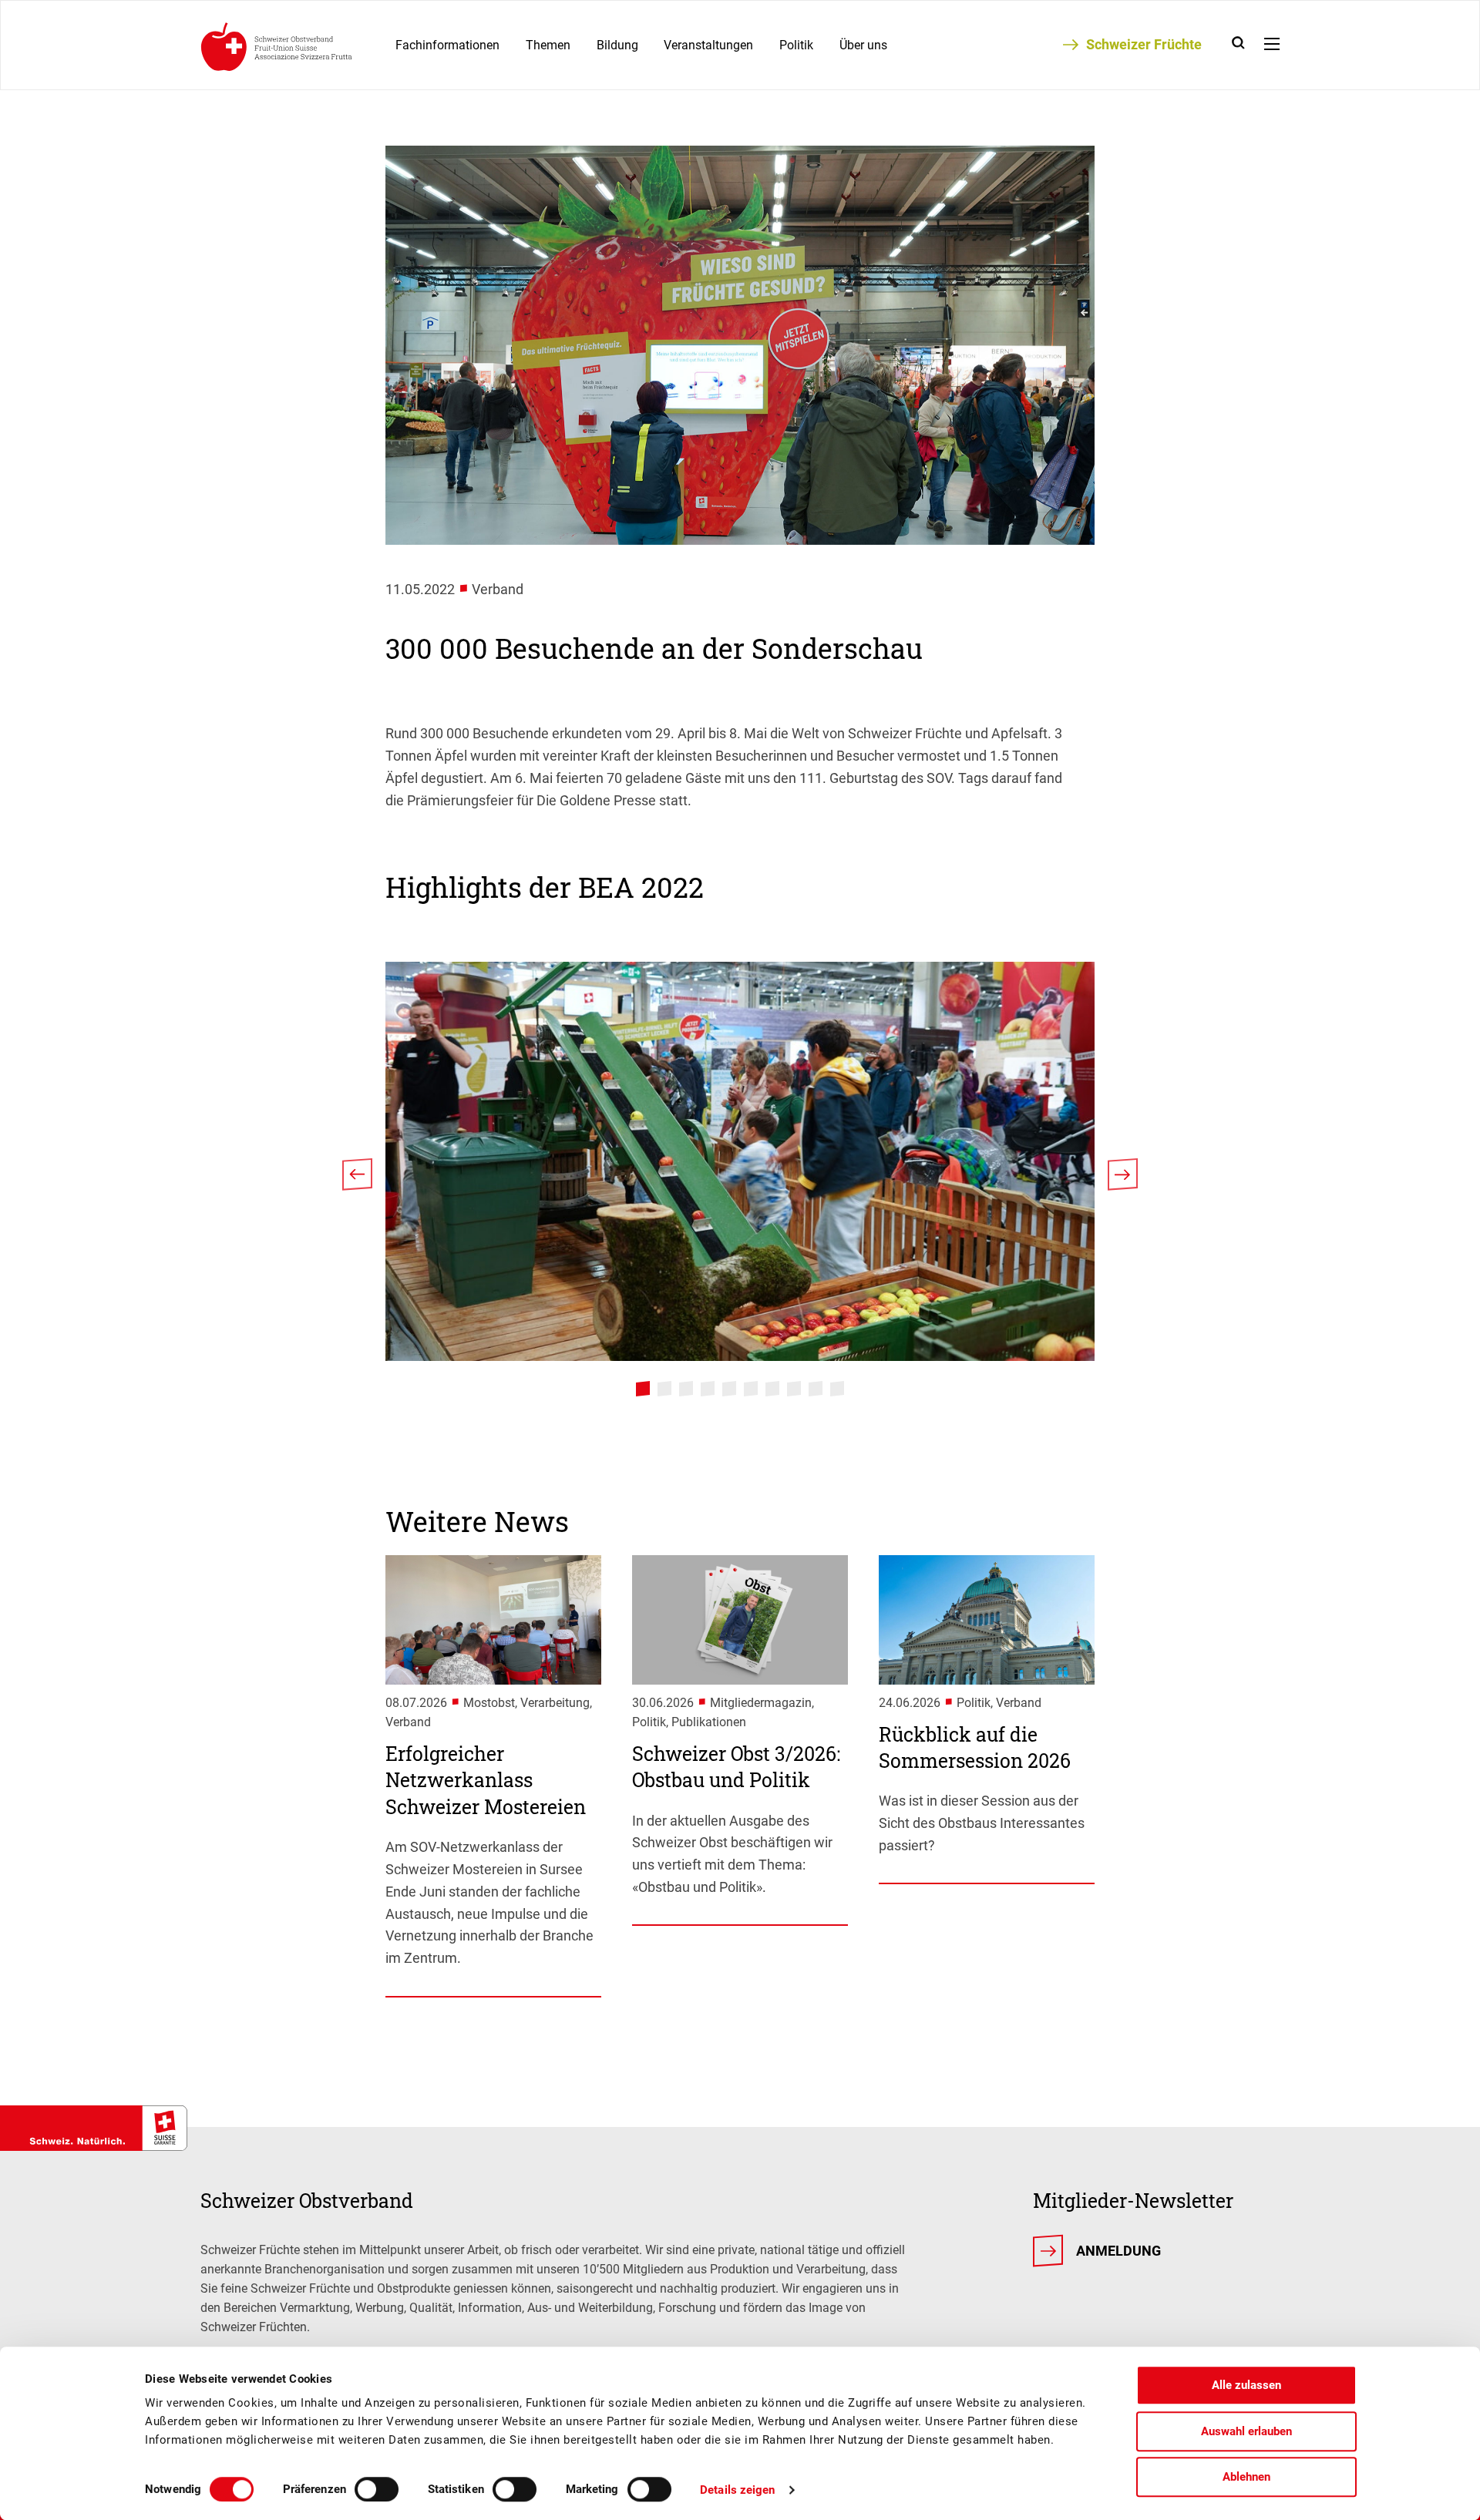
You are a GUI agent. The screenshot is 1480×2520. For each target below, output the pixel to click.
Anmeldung (1118, 2251)
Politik (796, 45)
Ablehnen (1246, 2477)
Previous (357, 1179)
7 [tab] (772, 1389)
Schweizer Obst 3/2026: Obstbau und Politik (736, 1767)
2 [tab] (664, 1389)
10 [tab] (837, 1389)
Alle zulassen (1246, 2385)
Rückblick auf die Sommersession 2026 (975, 1748)
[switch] (377, 2489)
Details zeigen (737, 2490)
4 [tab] (708, 1389)
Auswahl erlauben (1246, 2431)
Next (1123, 1179)
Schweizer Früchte (1144, 44)
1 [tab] (643, 1389)
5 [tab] (729, 1389)
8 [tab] (794, 1389)
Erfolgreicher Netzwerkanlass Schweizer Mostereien (486, 1780)
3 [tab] (686, 1389)
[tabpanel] (740, 1161)
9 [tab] (816, 1389)
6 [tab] (751, 1389)
